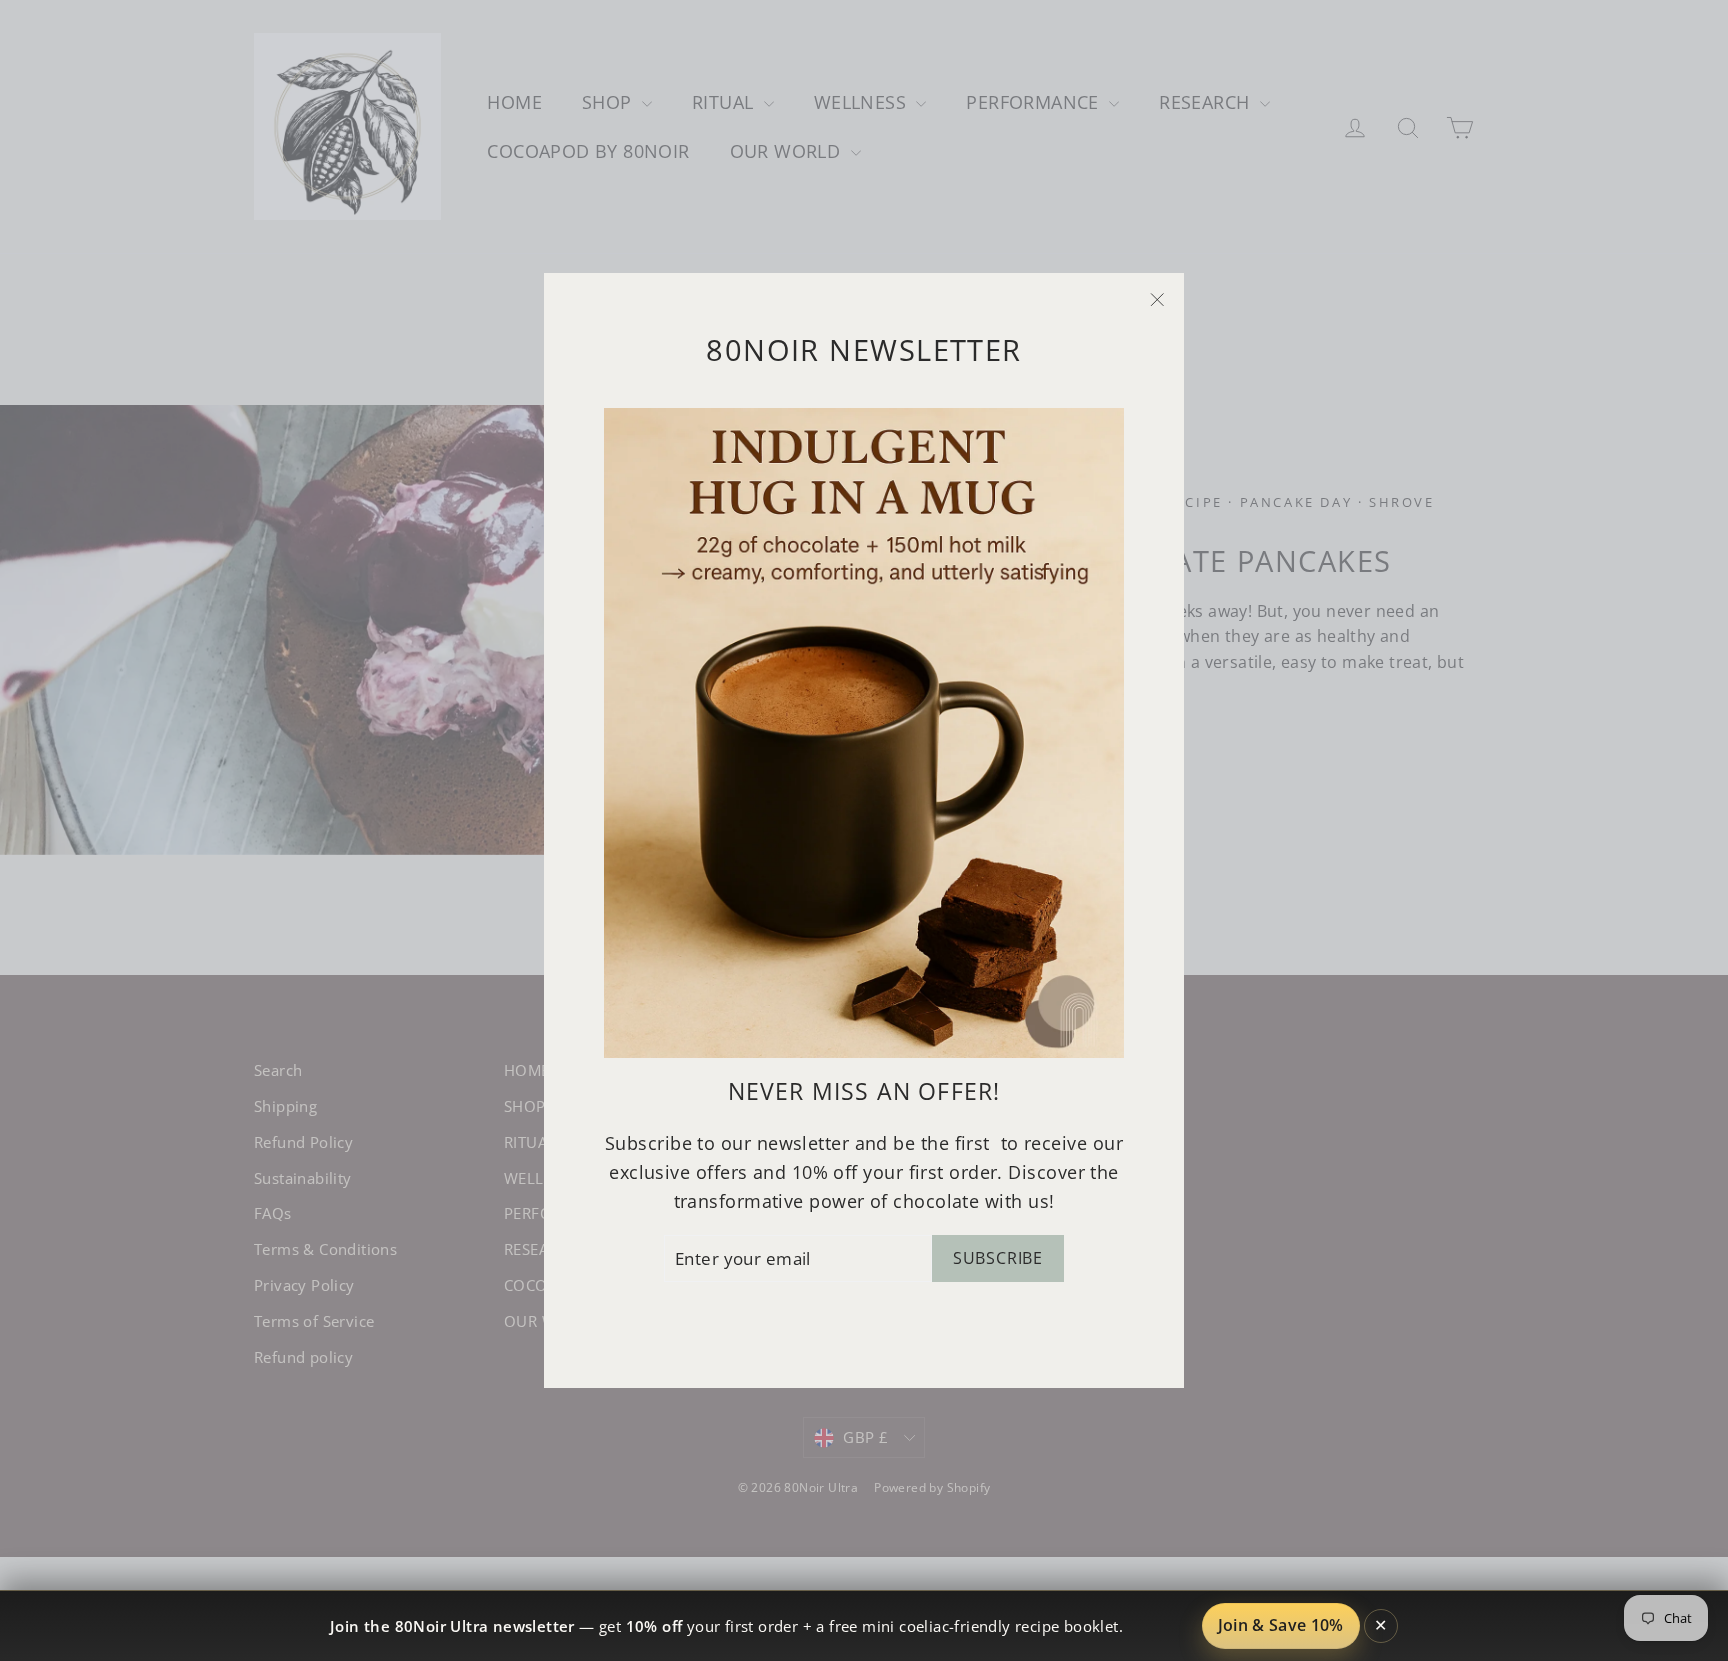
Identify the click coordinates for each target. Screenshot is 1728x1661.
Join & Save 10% (1281, 1625)
